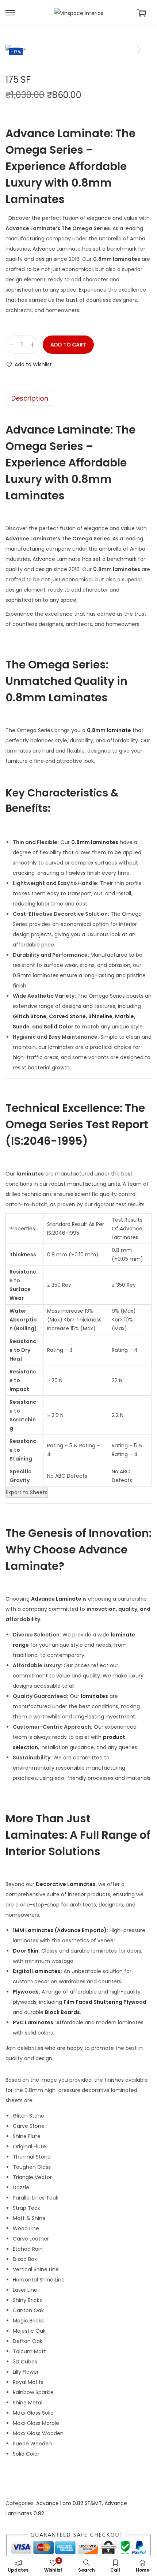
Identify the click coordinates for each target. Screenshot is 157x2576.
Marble (125, 1016)
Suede (21, 1027)
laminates (30, 1174)
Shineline (100, 1016)
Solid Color (59, 1027)
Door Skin (26, 1951)
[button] (29, 364)
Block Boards (62, 2012)
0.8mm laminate (109, 730)
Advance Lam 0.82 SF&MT (69, 2503)
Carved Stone (67, 1016)
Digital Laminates (37, 1971)
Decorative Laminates (66, 1884)
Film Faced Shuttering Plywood (105, 2002)
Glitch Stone (30, 1016)
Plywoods (26, 1992)
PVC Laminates (33, 2022)
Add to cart (68, 345)
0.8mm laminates (95, 842)
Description (30, 398)
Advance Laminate (56, 1599)
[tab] (78, 398)
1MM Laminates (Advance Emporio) (60, 1930)
